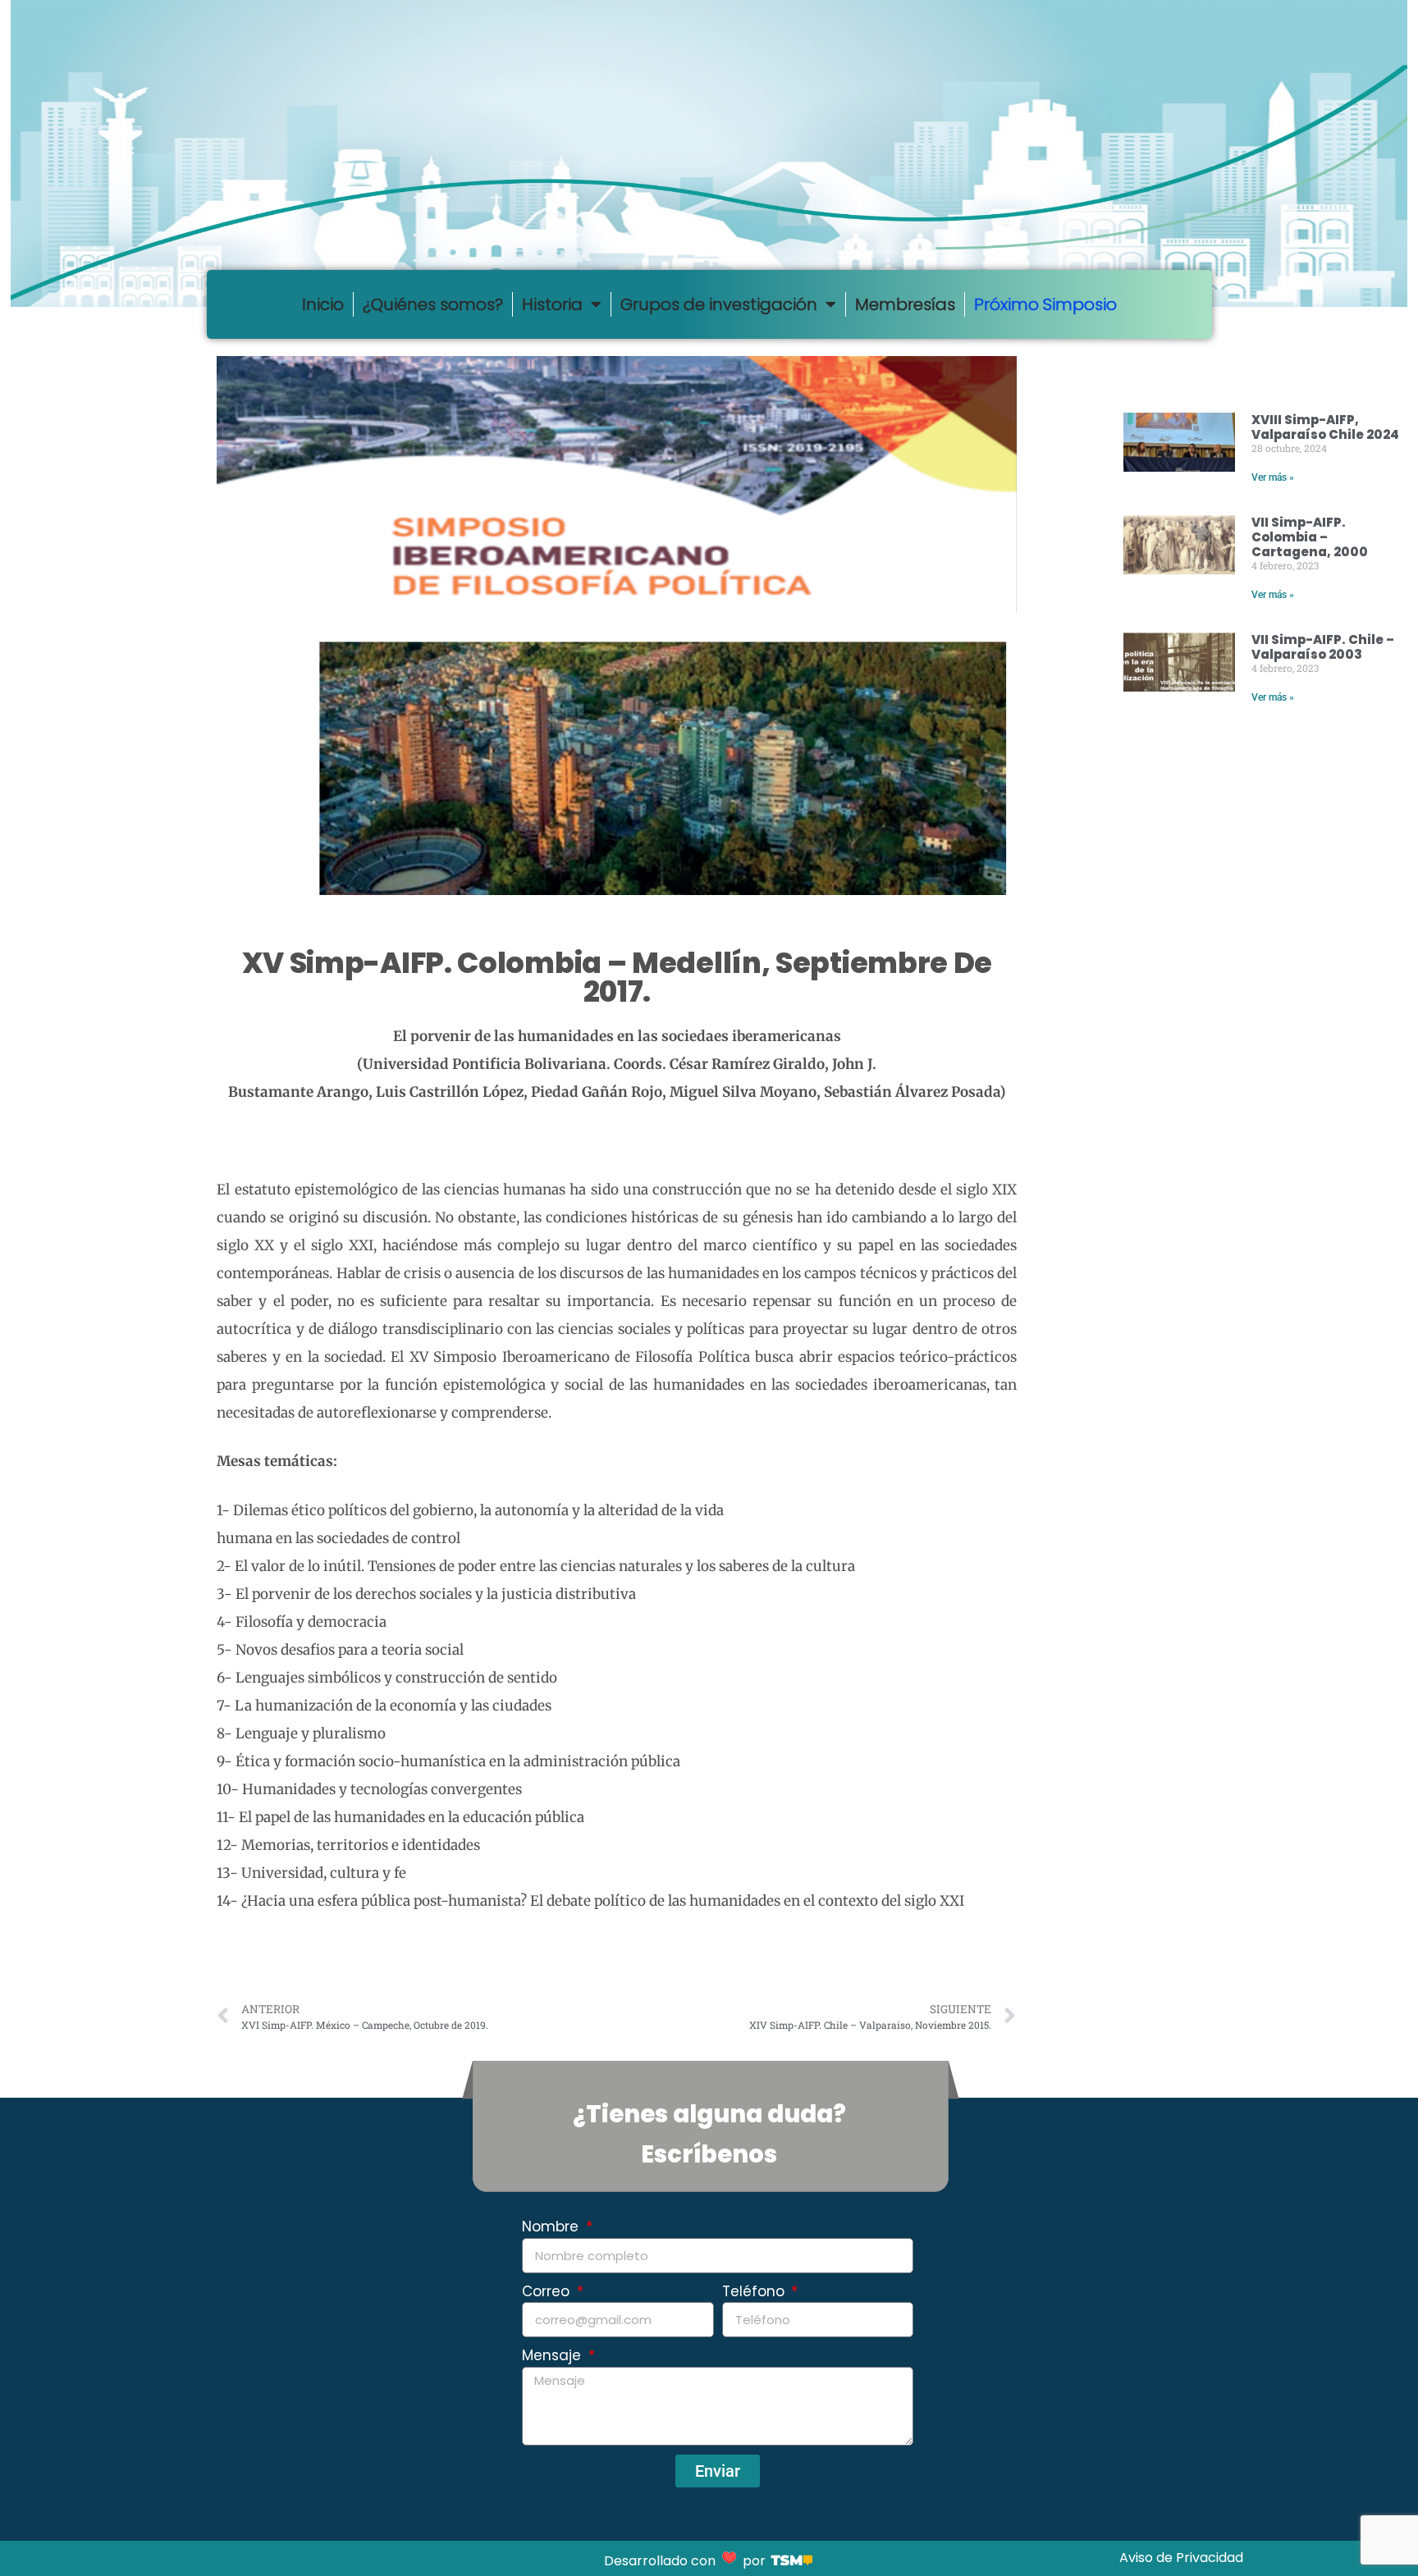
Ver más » (1273, 477)
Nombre (552, 2227)
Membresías (905, 304)
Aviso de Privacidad (1181, 2558)
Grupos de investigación (719, 304)
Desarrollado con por (686, 2561)
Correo (548, 2291)
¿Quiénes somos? (433, 304)
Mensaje (553, 2355)
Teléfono (755, 2291)
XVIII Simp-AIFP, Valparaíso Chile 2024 (1325, 427)
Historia (552, 304)
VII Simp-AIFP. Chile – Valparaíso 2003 (1323, 647)
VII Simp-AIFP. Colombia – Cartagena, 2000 (1310, 537)
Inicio (323, 304)
